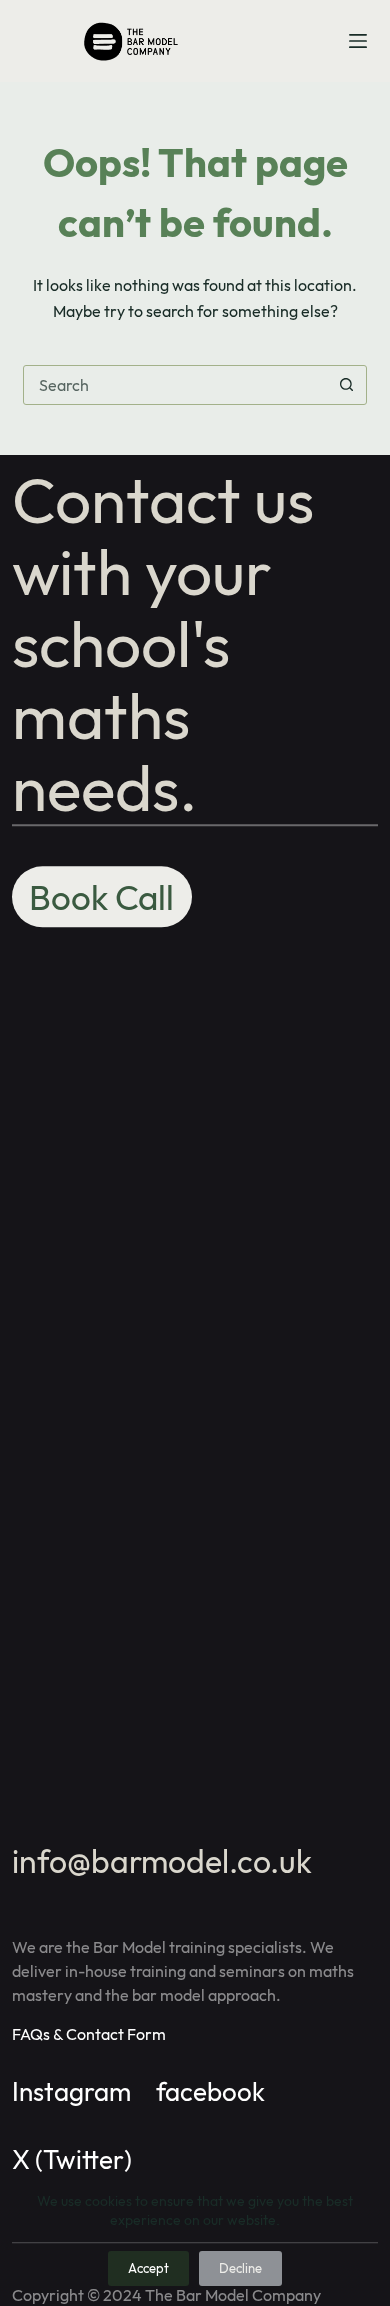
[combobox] (175, 385)
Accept (148, 2268)
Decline (240, 2268)
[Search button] (347, 385)
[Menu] (358, 41)
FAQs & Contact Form (89, 2034)
